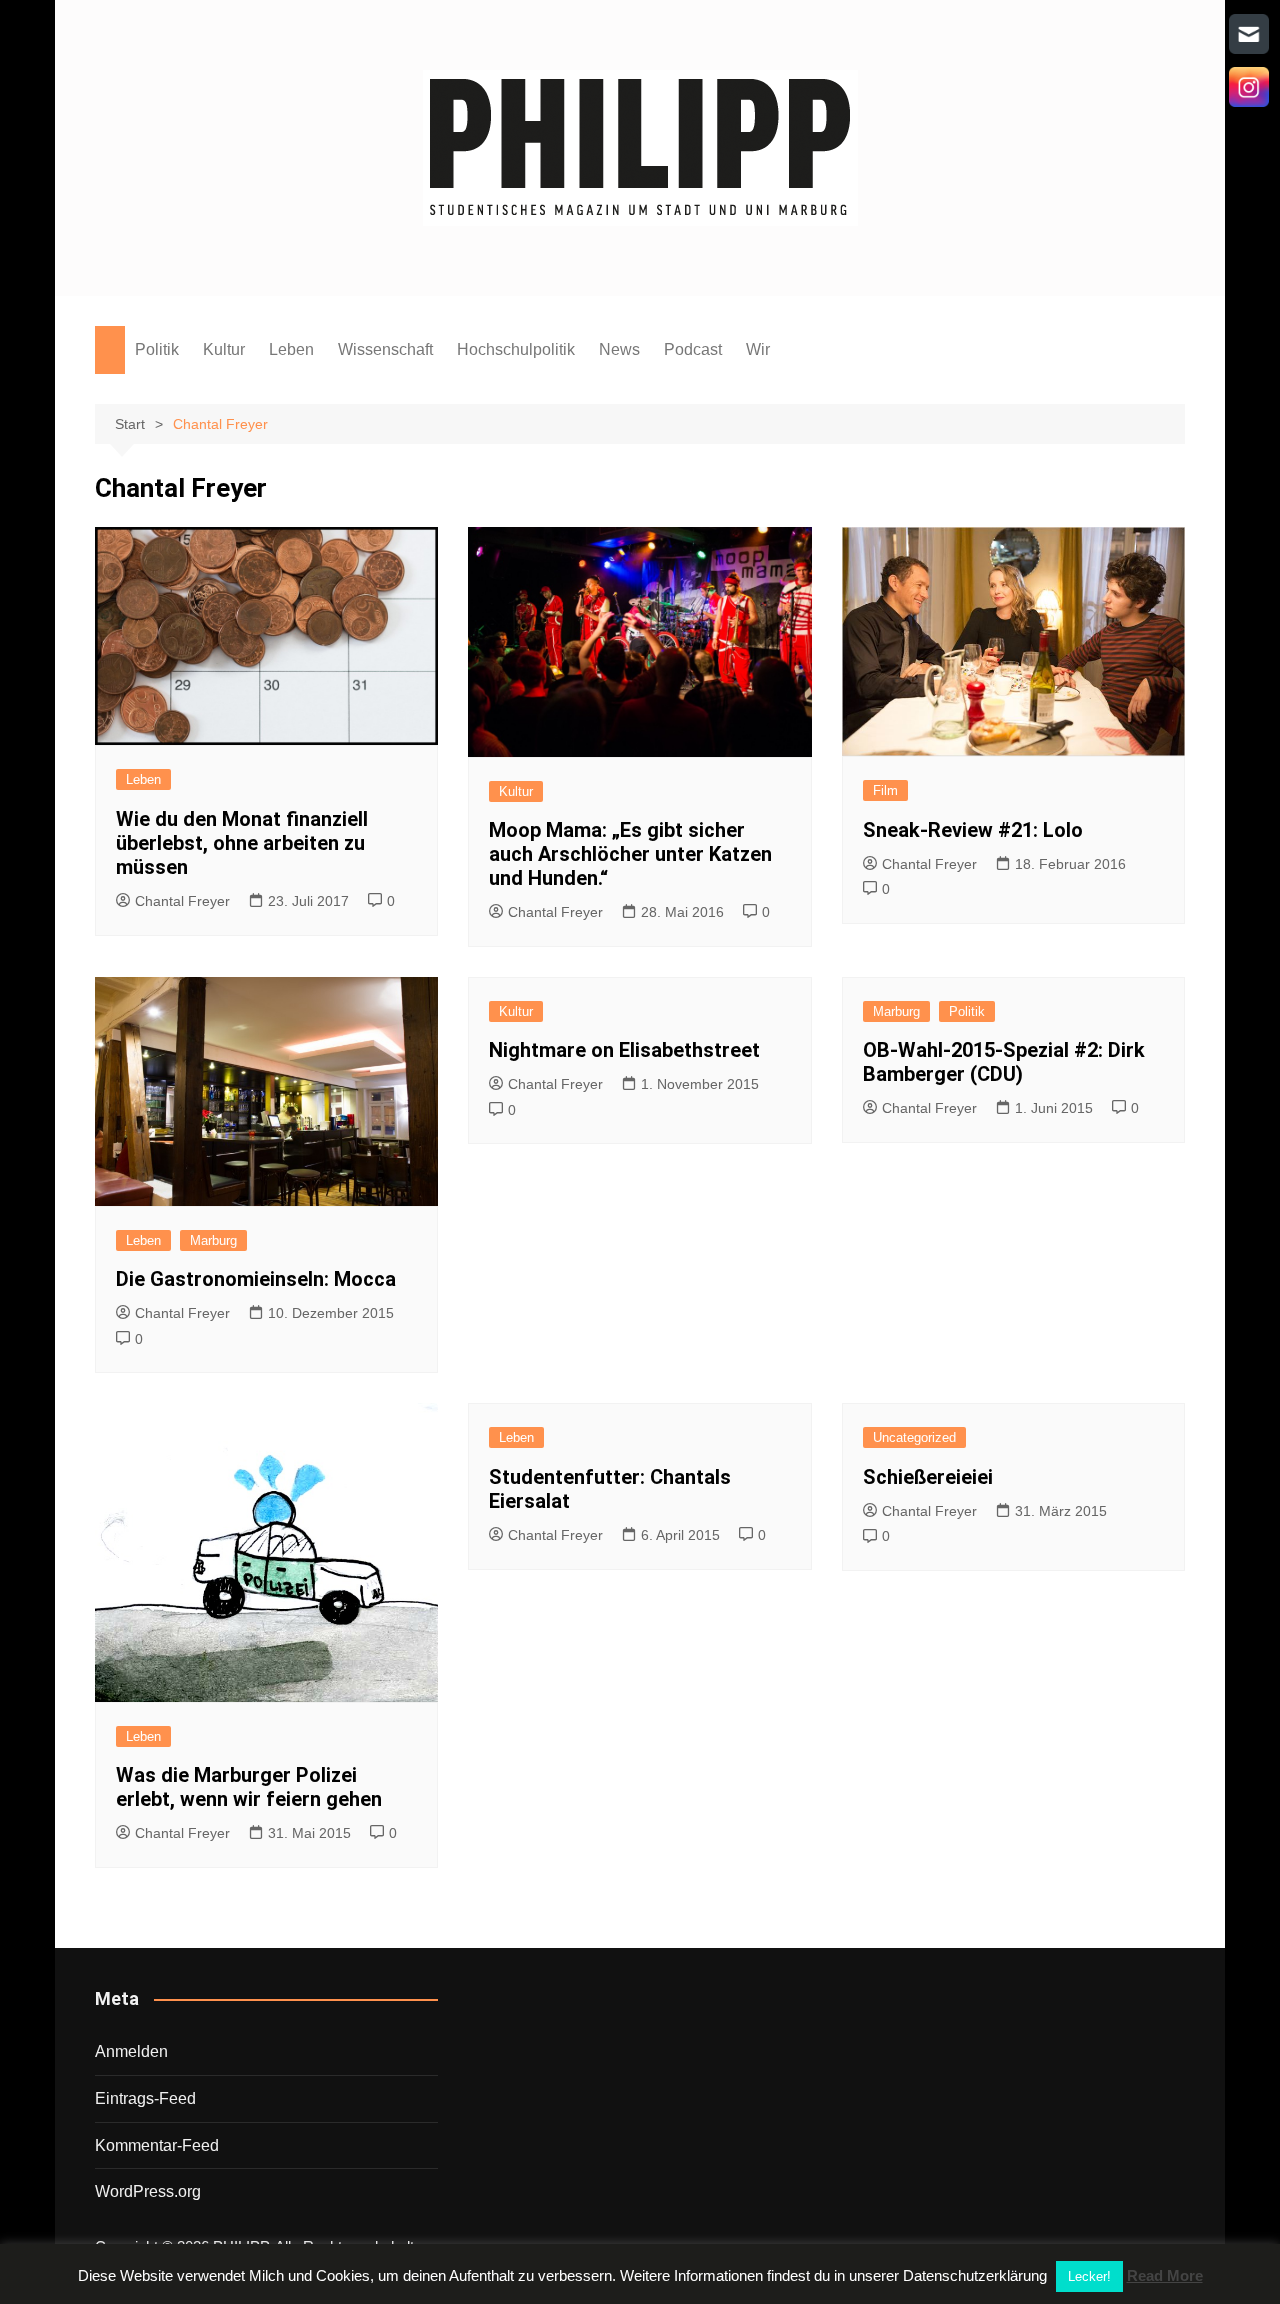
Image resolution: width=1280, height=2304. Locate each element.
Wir (758, 349)
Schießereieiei (928, 1477)
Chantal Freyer (182, 901)
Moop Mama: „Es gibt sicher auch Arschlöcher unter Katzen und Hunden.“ (630, 854)
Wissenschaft (385, 349)
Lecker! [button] (1089, 2276)
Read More (1165, 2275)
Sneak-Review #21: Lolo (973, 830)
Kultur (224, 349)
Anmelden (131, 2051)
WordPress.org (148, 2191)
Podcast (693, 349)
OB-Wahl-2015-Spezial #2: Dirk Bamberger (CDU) (1004, 1062)
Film (885, 790)
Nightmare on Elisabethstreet (624, 1050)
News (619, 349)
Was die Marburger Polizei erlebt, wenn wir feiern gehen (249, 1787)
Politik (157, 349)
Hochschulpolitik (516, 349)
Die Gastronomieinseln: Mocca (256, 1279)
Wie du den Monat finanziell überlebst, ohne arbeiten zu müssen (242, 843)
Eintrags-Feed (145, 2098)
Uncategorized (914, 1437)
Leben (291, 349)
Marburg (213, 1240)
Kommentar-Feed (157, 2145)
